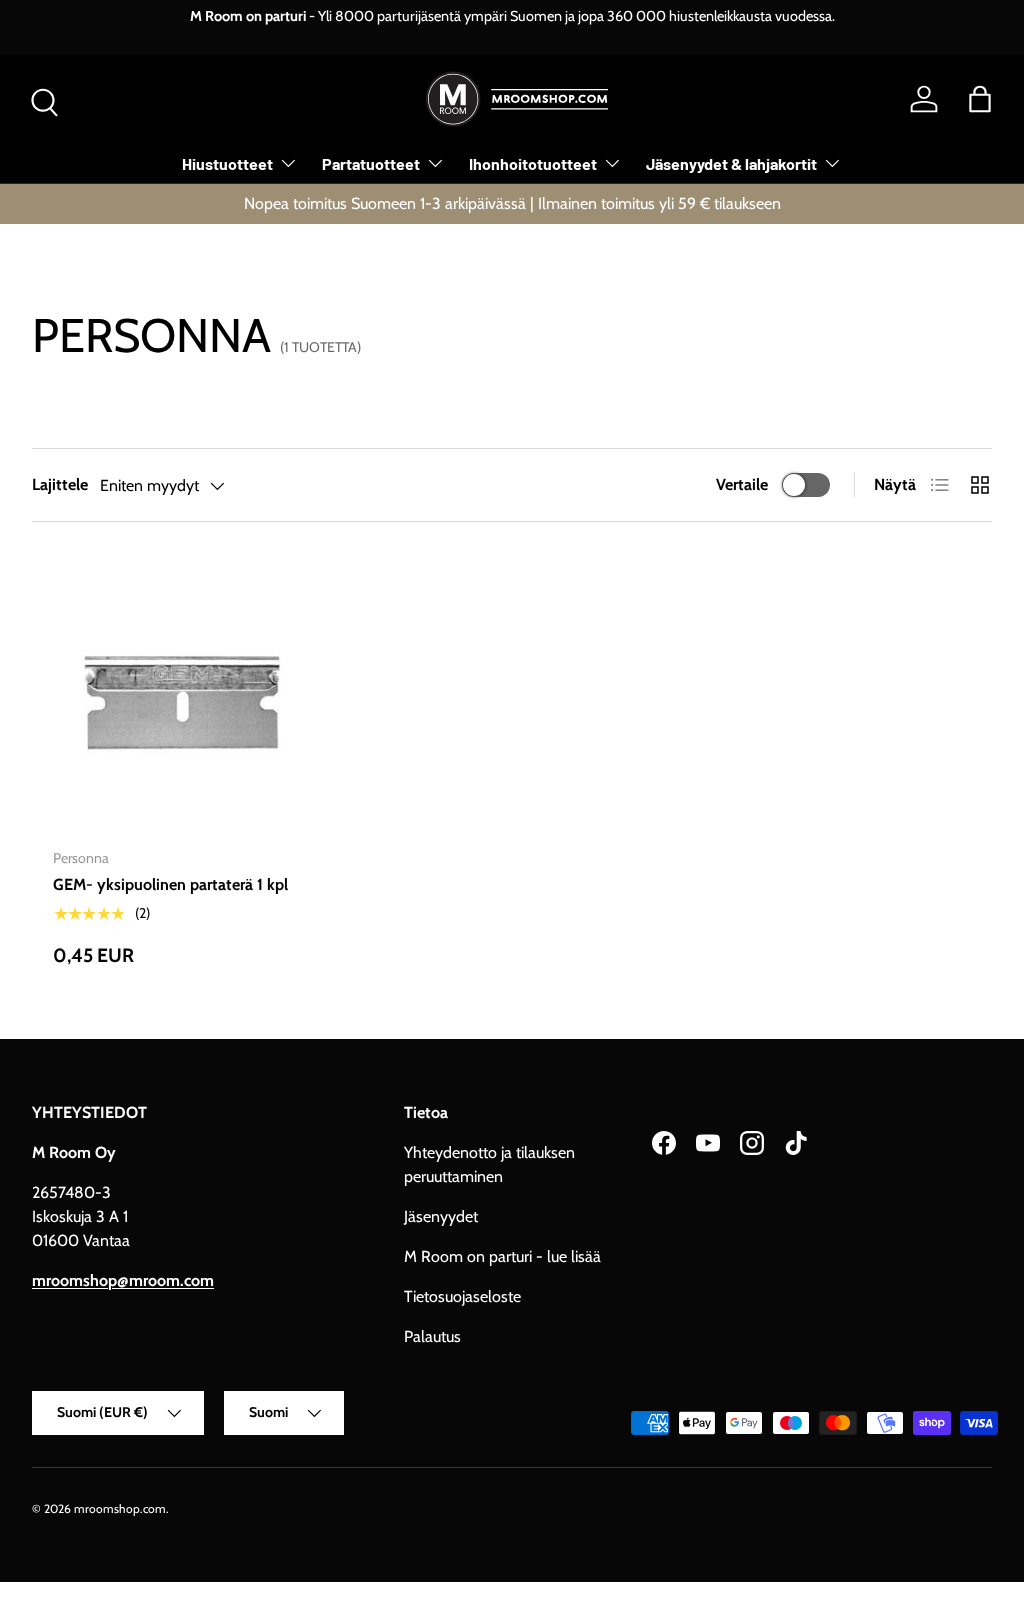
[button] (980, 99)
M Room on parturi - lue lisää (502, 1256)
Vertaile (742, 484)
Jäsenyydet (441, 1216)
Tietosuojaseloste (462, 1296)
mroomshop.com (120, 1508)
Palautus (432, 1336)
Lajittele (60, 484)
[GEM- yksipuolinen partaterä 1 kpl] (181, 703)
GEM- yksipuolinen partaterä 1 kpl (170, 884)
